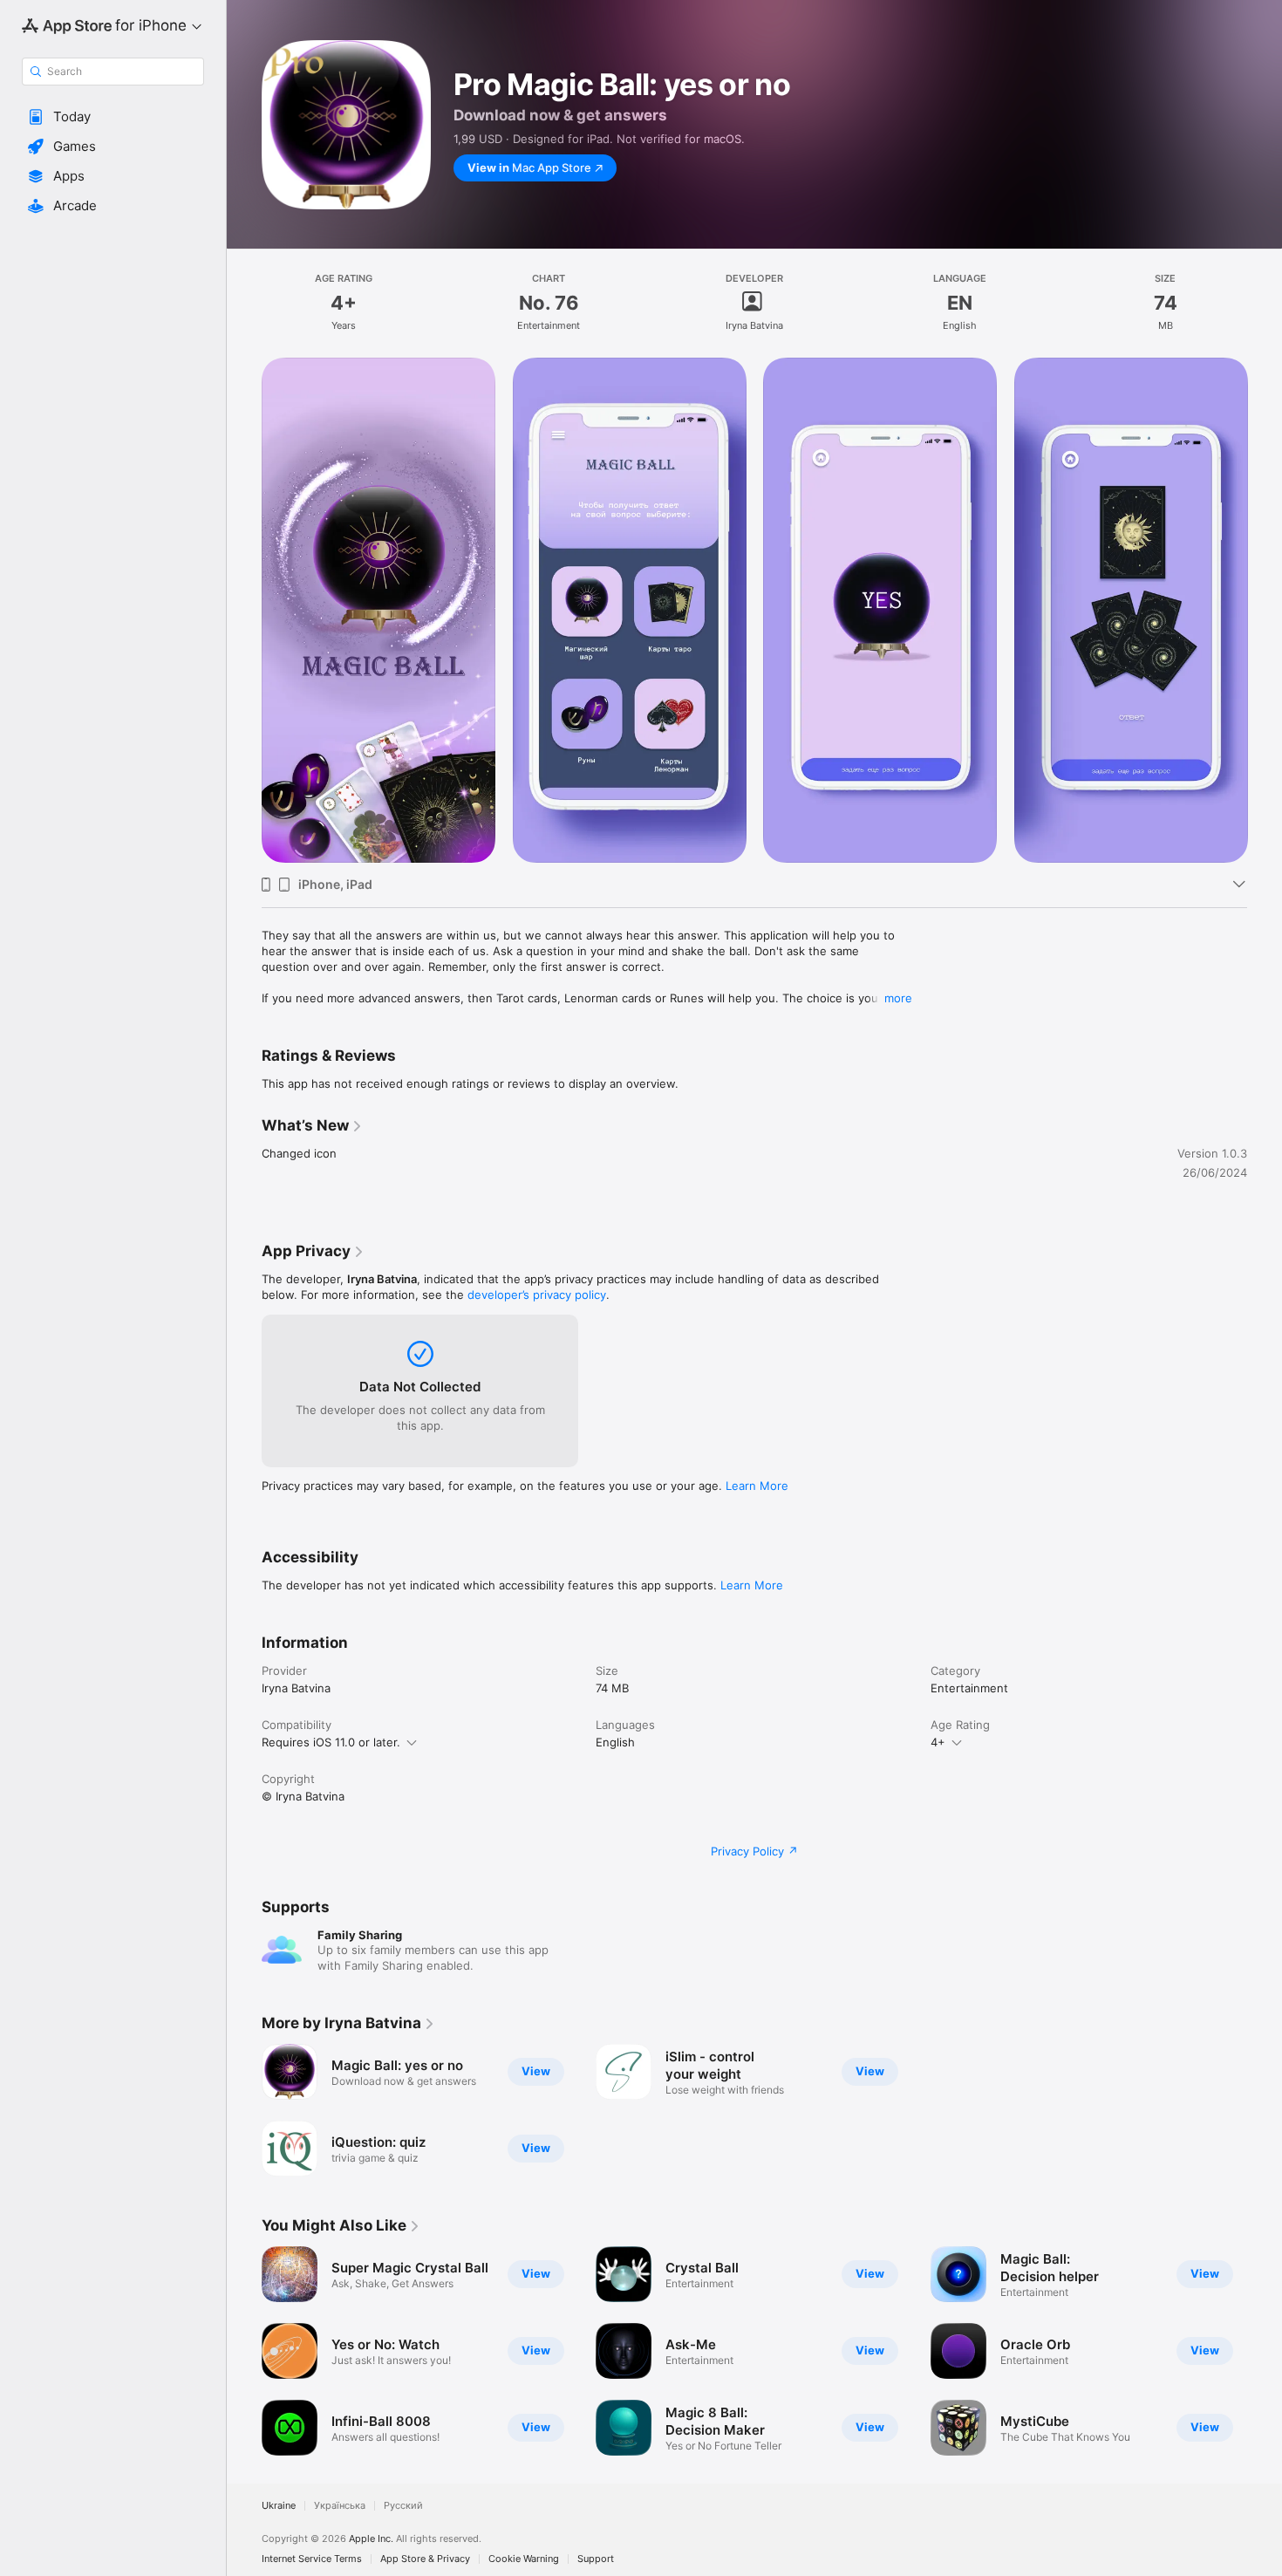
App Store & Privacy (425, 2559)
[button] (113, 117)
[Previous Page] (244, 2351)
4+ (938, 1742)
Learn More (757, 1486)
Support (596, 2559)
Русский (403, 2506)
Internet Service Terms (312, 2559)
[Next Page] (1265, 2351)
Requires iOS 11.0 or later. (331, 1742)
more (898, 998)
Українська (340, 2506)
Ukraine (279, 2506)
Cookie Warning (524, 2559)
